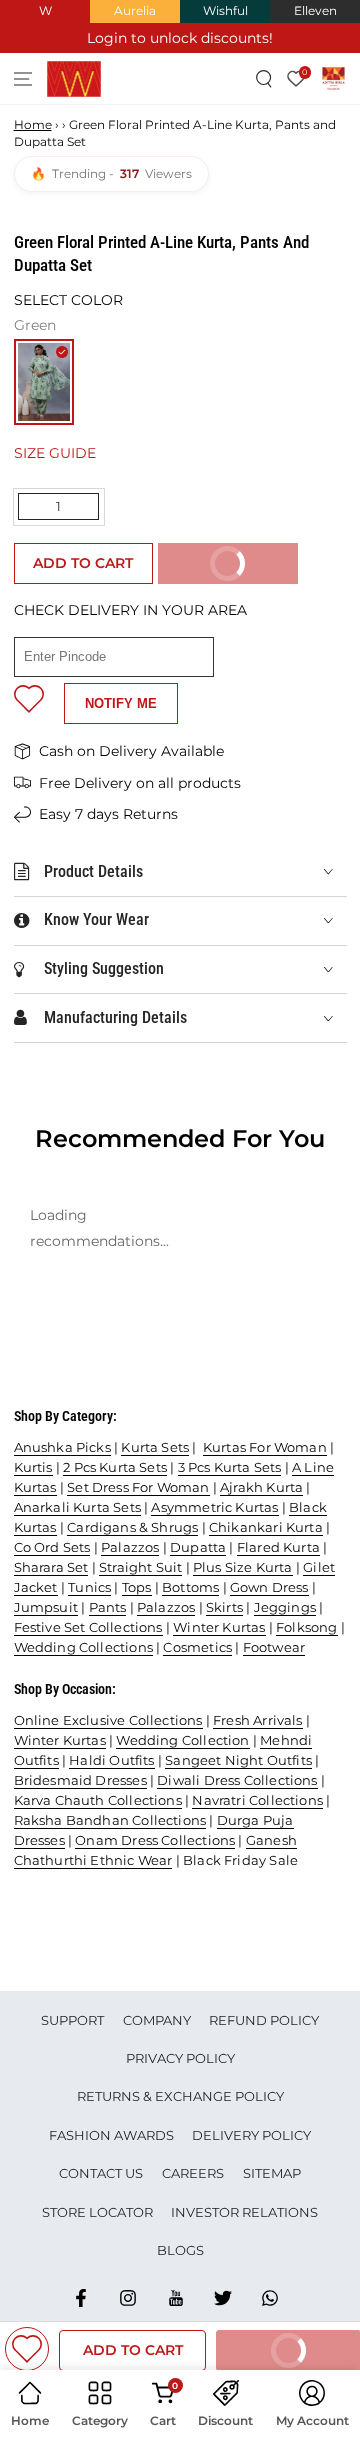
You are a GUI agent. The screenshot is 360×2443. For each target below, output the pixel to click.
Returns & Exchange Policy (180, 2096)
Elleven (315, 10)
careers (193, 2173)
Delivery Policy (251, 2135)
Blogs (180, 2250)
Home (33, 124)
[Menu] (23, 78)
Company (157, 2020)
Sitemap (272, 2173)
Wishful (225, 10)
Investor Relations (244, 2212)
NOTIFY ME (121, 703)
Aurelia (135, 10)
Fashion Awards (111, 2135)
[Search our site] (264, 78)
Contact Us (101, 2173)
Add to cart (83, 563)
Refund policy (264, 2020)
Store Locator (97, 2212)
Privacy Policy (180, 2058)
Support (72, 2020)
